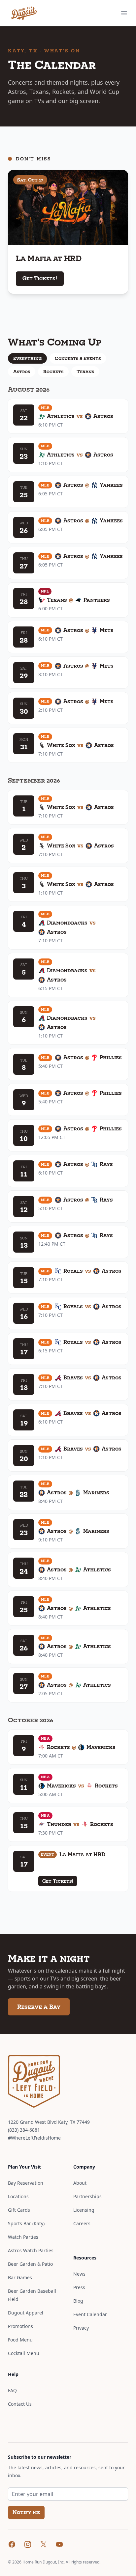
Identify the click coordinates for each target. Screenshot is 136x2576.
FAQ (12, 2390)
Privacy (81, 2328)
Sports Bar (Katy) (26, 2223)
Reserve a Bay (39, 2007)
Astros (22, 372)
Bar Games (20, 2277)
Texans (85, 372)
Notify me (26, 2512)
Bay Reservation (26, 2183)
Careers (82, 2223)
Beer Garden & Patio (30, 2264)
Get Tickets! (40, 278)
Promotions (20, 2326)
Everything (27, 358)
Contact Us (20, 2404)
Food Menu (20, 2340)
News (79, 2274)
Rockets (53, 372)
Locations (18, 2196)
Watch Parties (23, 2237)
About (80, 2183)
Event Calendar (90, 2314)
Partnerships (87, 2196)
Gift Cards (19, 2210)
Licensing (84, 2210)
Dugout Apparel (26, 2313)
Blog (78, 2301)
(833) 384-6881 (24, 2130)
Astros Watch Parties (31, 2250)
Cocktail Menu (24, 2353)
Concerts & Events (78, 358)
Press (79, 2287)
